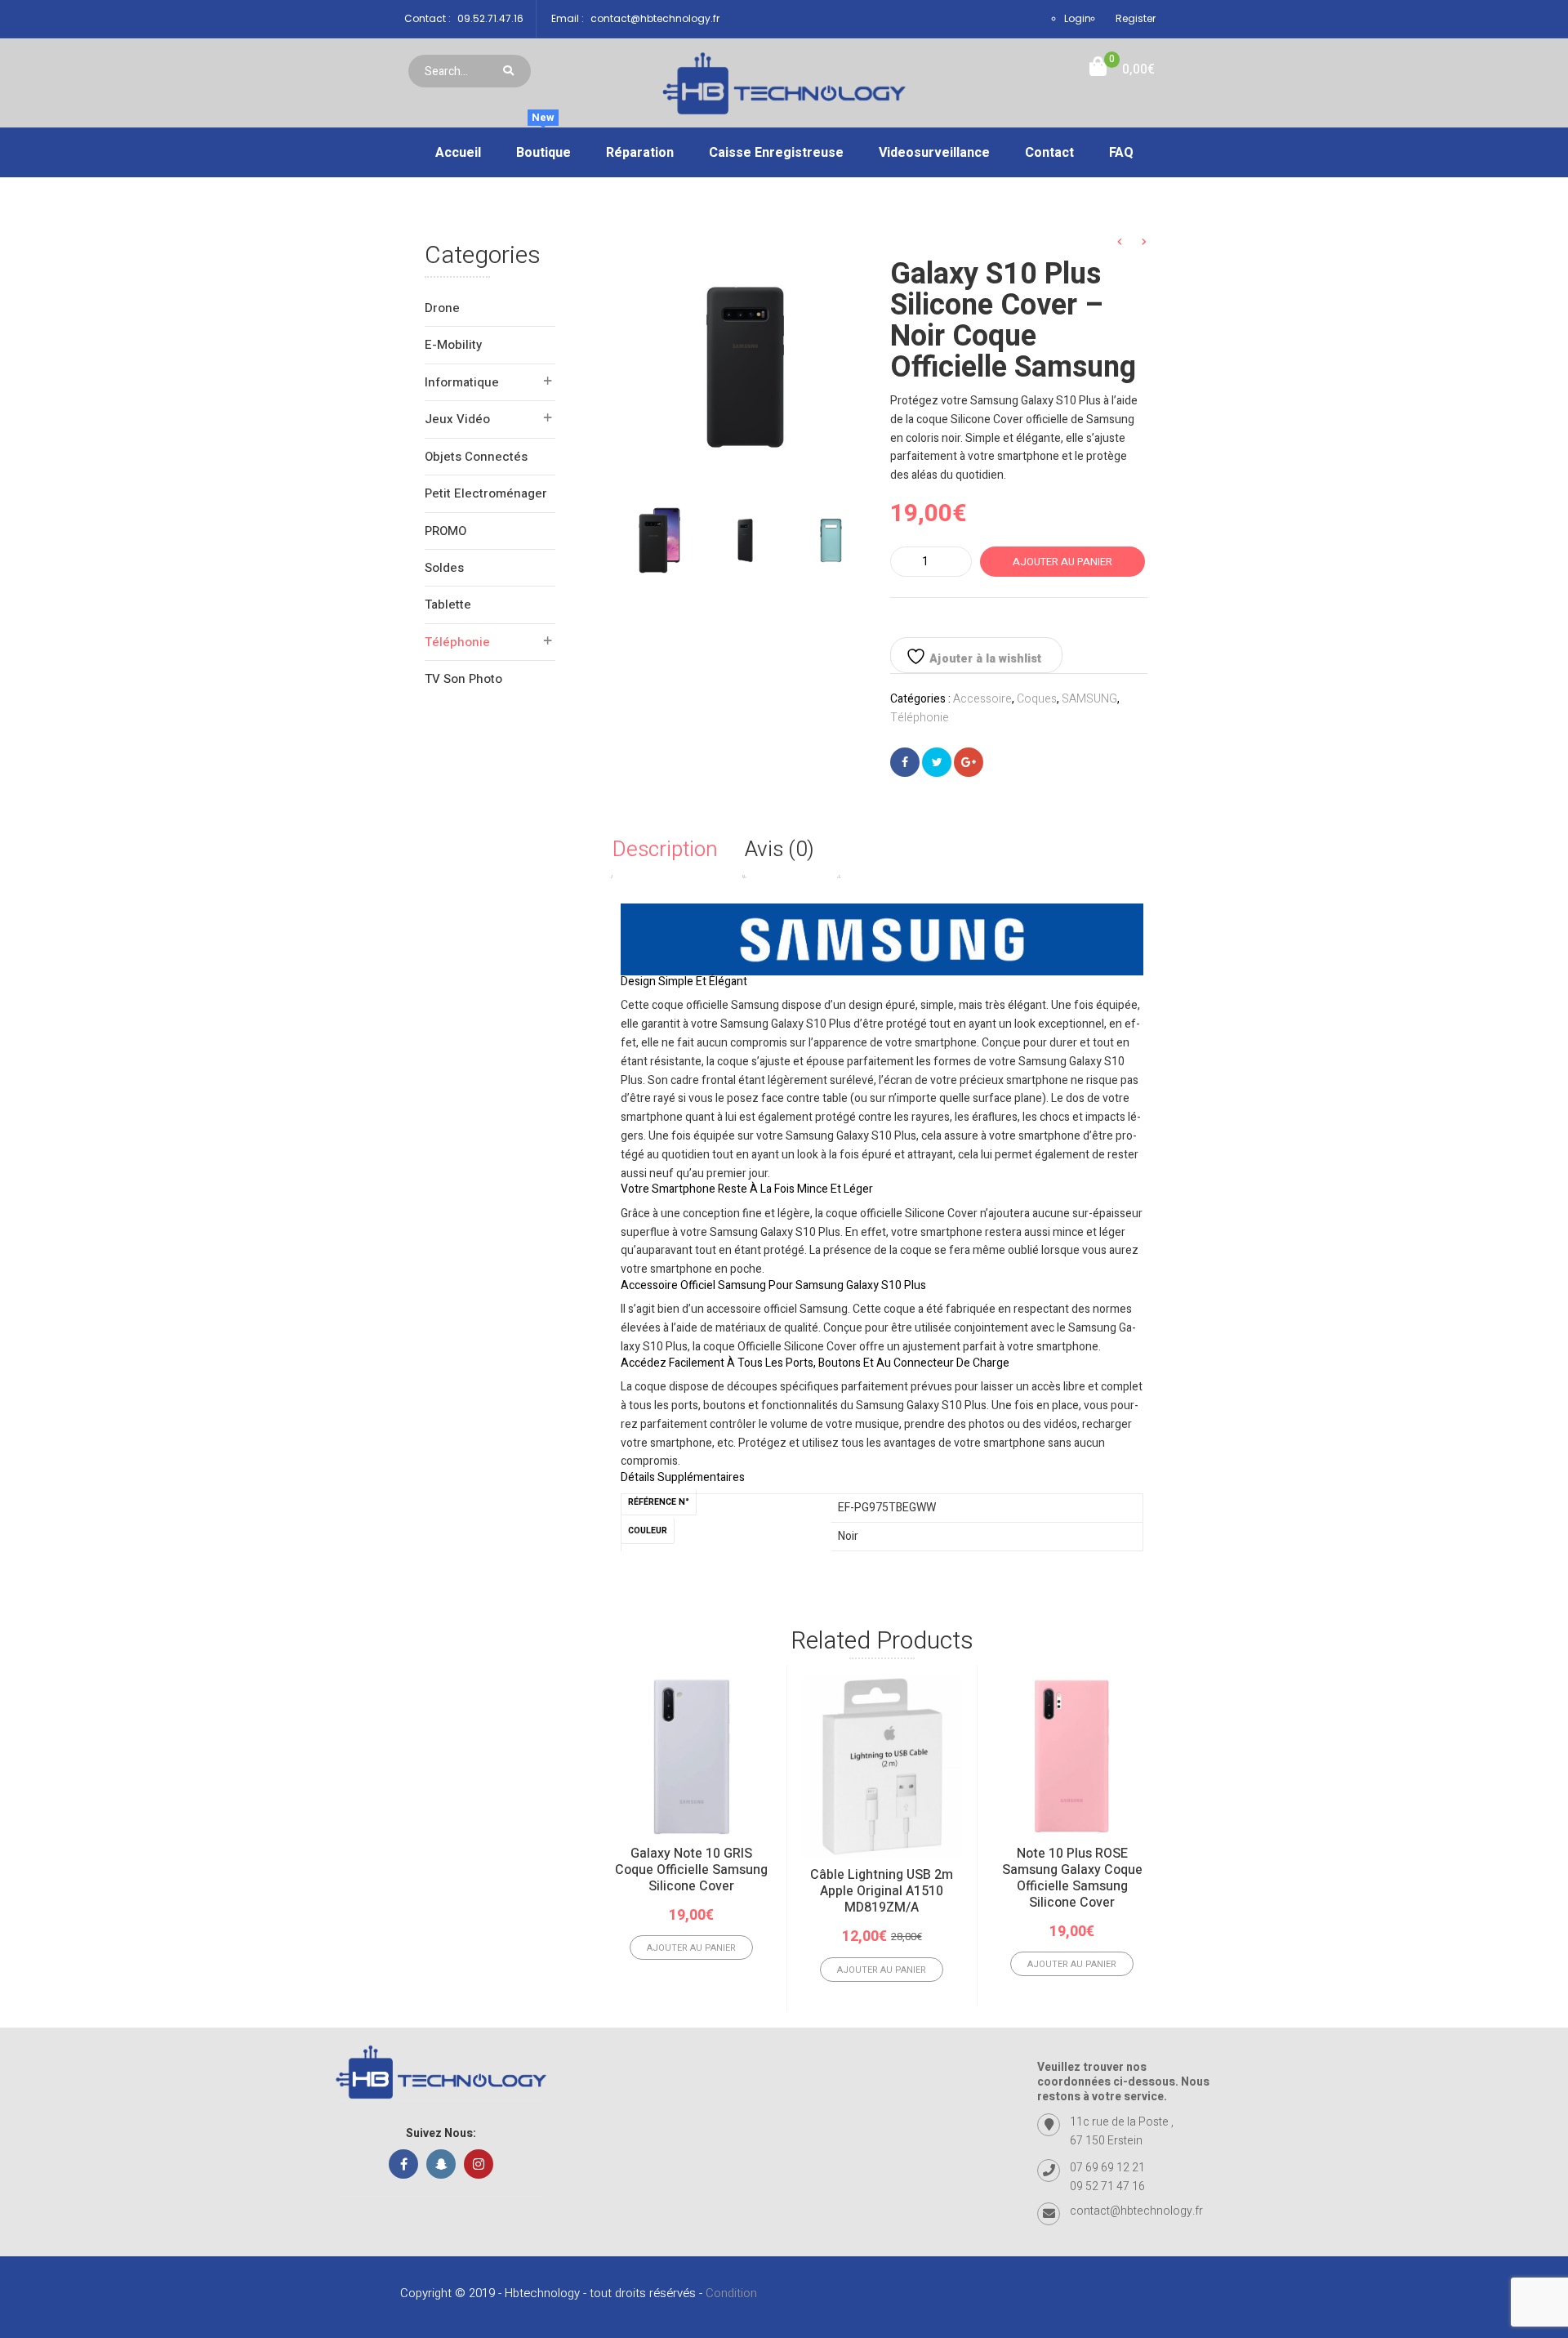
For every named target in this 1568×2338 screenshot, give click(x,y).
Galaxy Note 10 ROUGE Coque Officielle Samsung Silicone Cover (1262, 1870)
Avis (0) (780, 850)
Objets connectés (476, 457)
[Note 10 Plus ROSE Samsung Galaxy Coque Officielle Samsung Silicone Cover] (1072, 1757)
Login (1078, 18)
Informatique (462, 382)
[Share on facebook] (905, 762)
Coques (1037, 699)
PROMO (445, 531)
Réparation (640, 153)
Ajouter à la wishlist (984, 659)
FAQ (1121, 153)
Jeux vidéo (457, 419)
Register (1136, 18)
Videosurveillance (934, 153)
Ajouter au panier (1062, 562)
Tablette (448, 605)
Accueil (458, 153)
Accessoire (982, 699)
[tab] (677, 850)
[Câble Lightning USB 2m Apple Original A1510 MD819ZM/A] (882, 1768)
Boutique (543, 145)
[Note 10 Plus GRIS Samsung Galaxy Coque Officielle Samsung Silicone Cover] (1452, 1757)
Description (665, 850)
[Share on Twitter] (937, 762)
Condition (731, 2293)
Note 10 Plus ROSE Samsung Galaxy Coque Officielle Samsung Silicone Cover (1072, 1878)
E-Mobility (453, 345)
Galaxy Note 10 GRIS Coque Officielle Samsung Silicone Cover (691, 1870)
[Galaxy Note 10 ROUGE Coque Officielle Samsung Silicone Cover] (1262, 1757)
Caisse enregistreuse (776, 153)
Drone (442, 308)
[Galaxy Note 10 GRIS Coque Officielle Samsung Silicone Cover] (691, 1757)
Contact (1049, 153)
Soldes (444, 568)
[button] (1122, 70)
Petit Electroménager (486, 493)
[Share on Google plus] (969, 762)
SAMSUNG (1089, 699)
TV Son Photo (463, 679)
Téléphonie (457, 642)
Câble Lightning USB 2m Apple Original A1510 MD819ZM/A (882, 1891)
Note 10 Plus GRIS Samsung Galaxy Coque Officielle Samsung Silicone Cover (1453, 1878)
